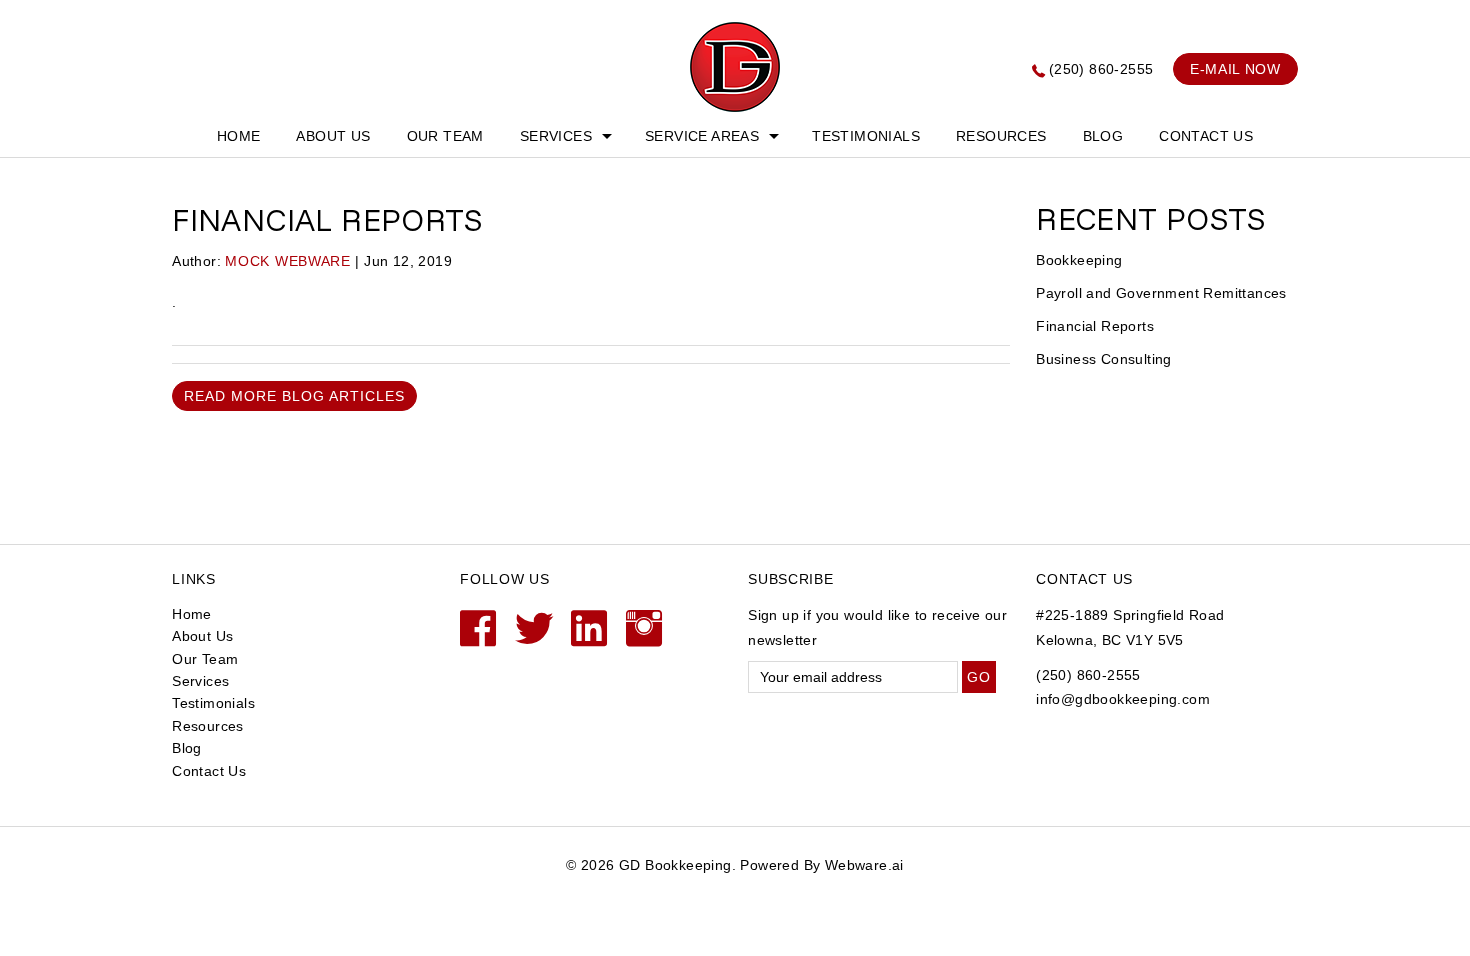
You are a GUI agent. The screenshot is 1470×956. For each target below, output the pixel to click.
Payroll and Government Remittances (1161, 293)
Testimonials (866, 136)
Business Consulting (1104, 359)
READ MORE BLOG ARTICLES (294, 396)
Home (192, 614)
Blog (1103, 136)
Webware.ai (864, 865)
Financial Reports (1095, 326)
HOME (239, 136)
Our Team (445, 136)
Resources (1001, 136)
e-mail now (1235, 69)
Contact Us (1206, 136)
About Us (333, 136)
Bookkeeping (1079, 260)
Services (556, 136)
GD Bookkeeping (675, 865)
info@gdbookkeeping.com (1123, 699)
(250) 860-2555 (1101, 69)
